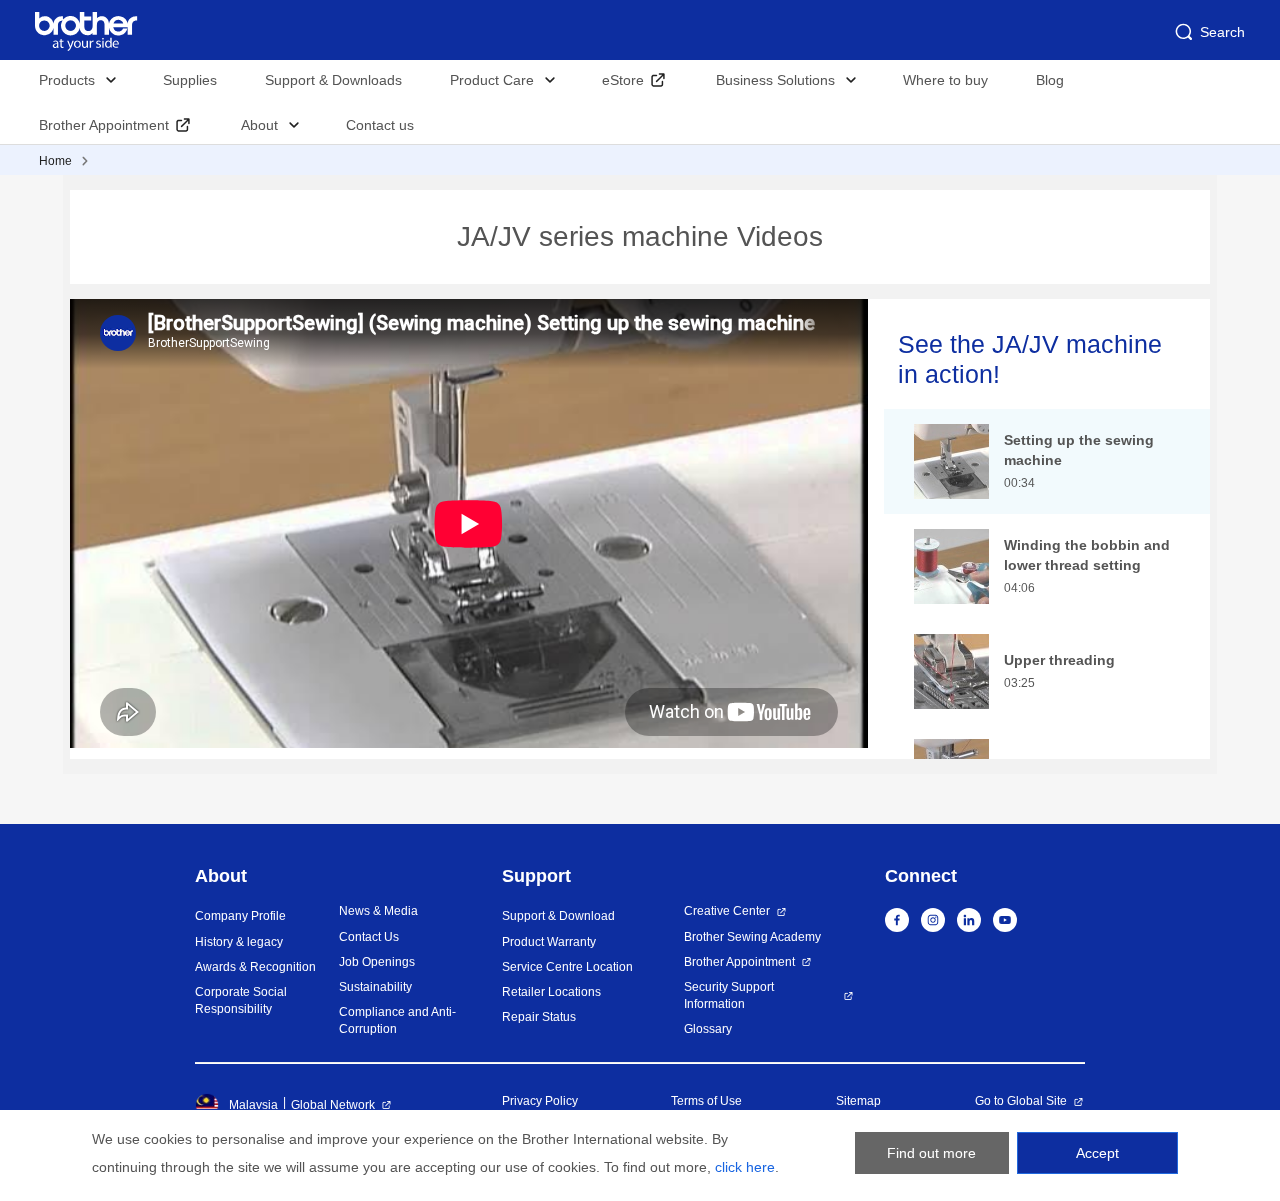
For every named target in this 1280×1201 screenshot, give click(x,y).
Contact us (380, 125)
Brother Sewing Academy (752, 937)
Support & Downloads (333, 80)
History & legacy (239, 942)
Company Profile (240, 916)
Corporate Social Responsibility (241, 1000)
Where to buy (945, 80)
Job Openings (377, 962)
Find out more (931, 1153)
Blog (1050, 80)
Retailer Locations (551, 992)
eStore (623, 80)
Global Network (333, 1105)
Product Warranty (549, 942)
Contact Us (369, 937)
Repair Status (539, 1017)
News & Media (378, 911)
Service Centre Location (567, 967)
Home (55, 161)
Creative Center (727, 911)
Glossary (708, 1029)
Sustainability (375, 987)
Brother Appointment (104, 125)
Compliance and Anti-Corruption (397, 1020)
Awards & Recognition (255, 967)
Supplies (190, 80)
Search (1222, 32)
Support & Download (558, 916)
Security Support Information (729, 995)
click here (745, 1167)
